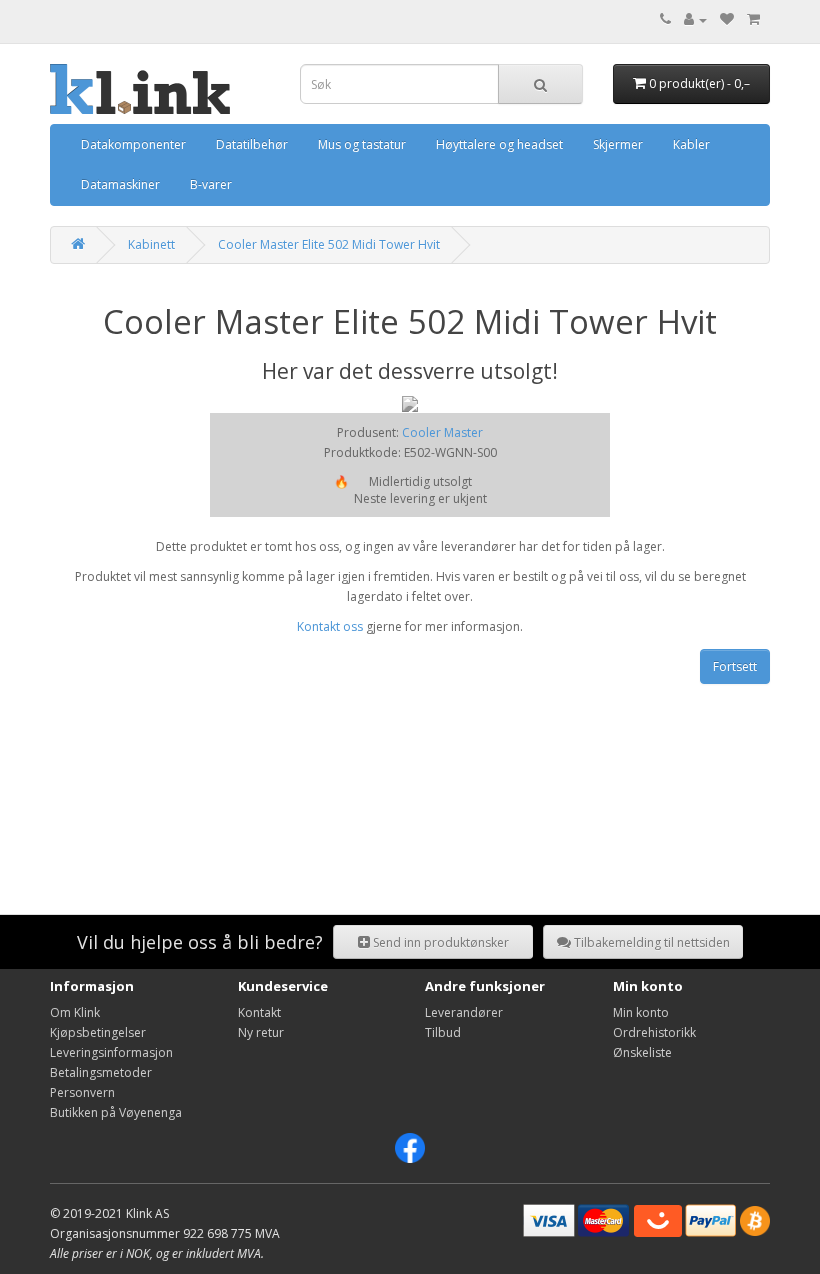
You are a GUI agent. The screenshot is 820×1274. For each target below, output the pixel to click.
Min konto (641, 1012)
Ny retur (261, 1032)
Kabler (691, 144)
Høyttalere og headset (499, 144)
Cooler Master (442, 432)
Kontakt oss (330, 626)
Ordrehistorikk (654, 1032)
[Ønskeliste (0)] (727, 19)
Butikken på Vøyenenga (116, 1112)
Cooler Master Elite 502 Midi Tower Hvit (329, 244)
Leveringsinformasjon (111, 1052)
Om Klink (75, 1012)
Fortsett (735, 666)
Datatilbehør (252, 144)
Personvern (82, 1092)
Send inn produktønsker (439, 942)
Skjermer (618, 144)
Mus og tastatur (362, 144)
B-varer (211, 184)
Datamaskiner (120, 184)
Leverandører (464, 1012)
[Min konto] (695, 19)
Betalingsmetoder (101, 1072)
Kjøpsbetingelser (98, 1032)
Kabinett (151, 244)
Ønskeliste (642, 1052)
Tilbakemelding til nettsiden (650, 942)
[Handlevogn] (753, 19)
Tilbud (443, 1032)
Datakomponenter (133, 144)
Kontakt (259, 1012)
